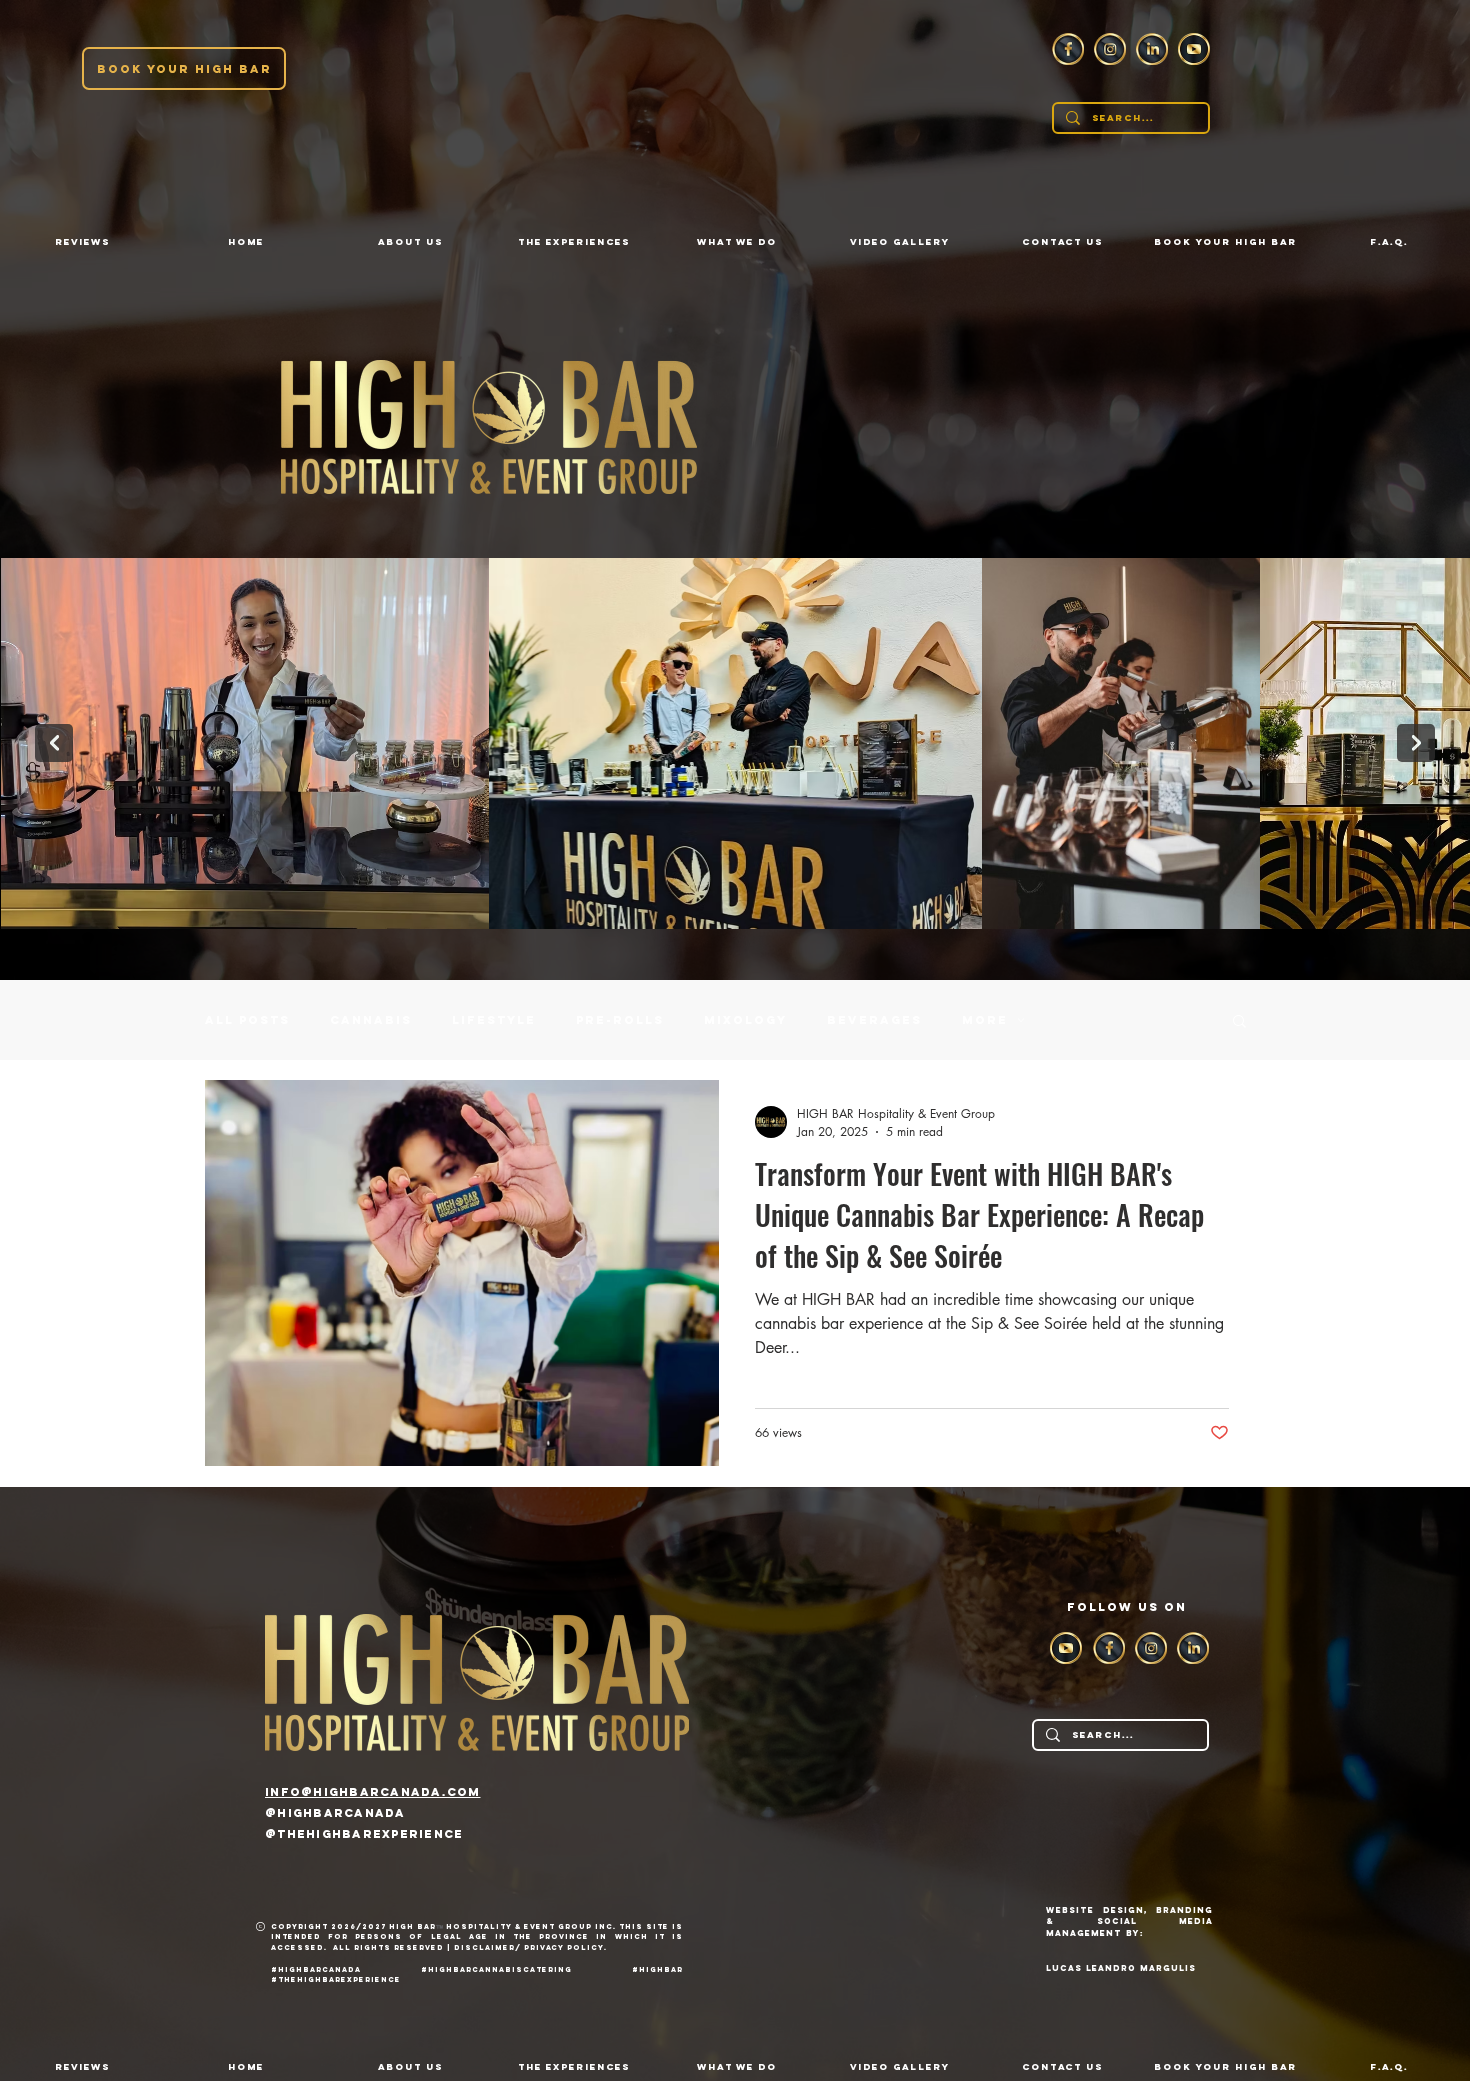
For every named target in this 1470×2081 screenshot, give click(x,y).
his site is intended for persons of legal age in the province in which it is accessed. (477, 1937)
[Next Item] (1416, 743)
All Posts (247, 1020)
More (985, 1020)
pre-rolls (620, 1020)
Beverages (874, 1020)
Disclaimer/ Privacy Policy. (535, 1947)
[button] (410, 241)
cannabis (371, 1020)
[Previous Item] (54, 743)
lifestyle (494, 1020)
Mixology (745, 1020)
